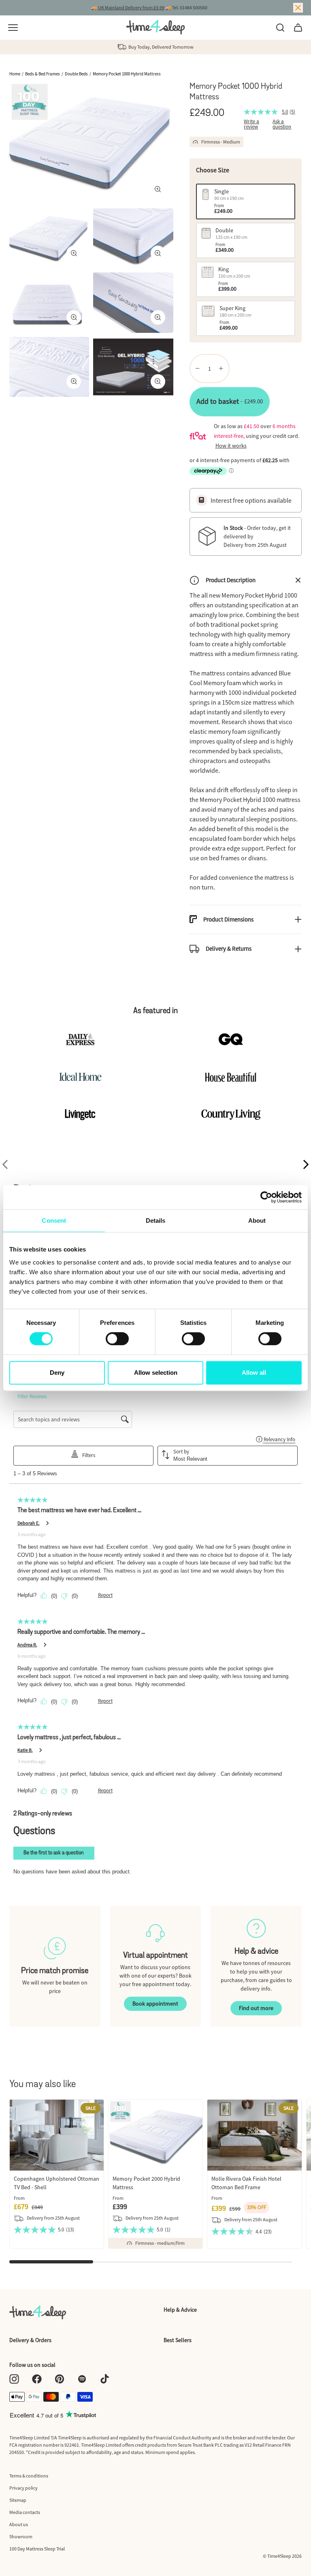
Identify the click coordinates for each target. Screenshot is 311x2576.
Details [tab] (156, 1220)
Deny (57, 1373)
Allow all (254, 1373)
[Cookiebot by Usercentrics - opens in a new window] (266, 1197)
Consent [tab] (54, 1220)
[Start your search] (280, 28)
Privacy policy (23, 2488)
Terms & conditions (29, 2476)
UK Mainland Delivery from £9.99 (131, 8)
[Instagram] (14, 2379)
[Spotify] (82, 2379)
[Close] (298, 8)
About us (19, 2524)
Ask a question (282, 124)
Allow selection (156, 1373)
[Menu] (13, 28)
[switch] (117, 1339)
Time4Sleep (279, 2556)
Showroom (21, 2536)
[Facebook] (37, 2379)
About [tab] (257, 1220)
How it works (231, 446)
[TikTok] (105, 2379)
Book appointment (155, 2004)
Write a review (251, 124)
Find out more (256, 2008)
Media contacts (25, 2512)
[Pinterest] (60, 2379)
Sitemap (18, 2500)
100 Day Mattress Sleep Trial (37, 2549)
